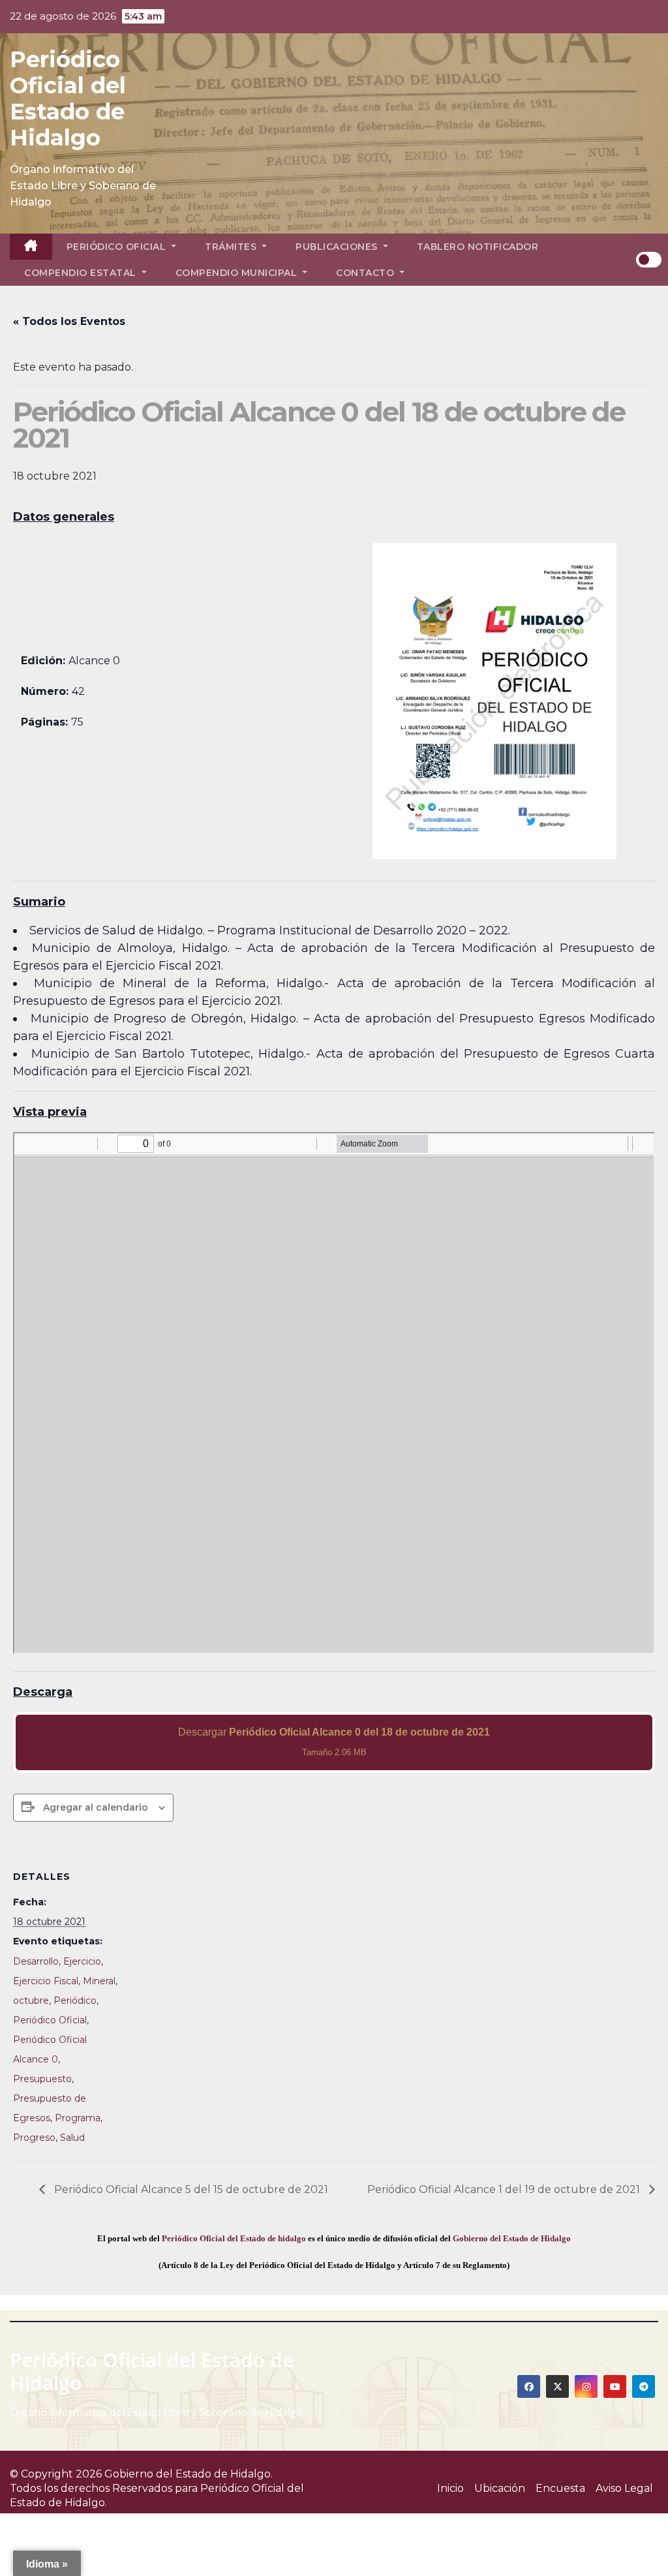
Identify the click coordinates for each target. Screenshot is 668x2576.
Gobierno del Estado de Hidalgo (512, 2238)
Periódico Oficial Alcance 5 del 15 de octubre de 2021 (190, 2189)
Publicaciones (338, 247)
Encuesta (560, 2488)
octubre (31, 2001)
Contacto (367, 273)
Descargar (334, 1742)
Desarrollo (36, 1961)
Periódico (75, 2001)
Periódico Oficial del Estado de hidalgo (234, 2238)
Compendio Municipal (238, 273)
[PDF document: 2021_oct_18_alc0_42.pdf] (334, 1393)
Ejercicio (82, 1961)
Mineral (99, 1981)
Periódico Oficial (118, 247)
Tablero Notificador (478, 247)
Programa (78, 2118)
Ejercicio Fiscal (46, 1981)
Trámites (232, 247)
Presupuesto (42, 2079)
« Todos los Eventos (69, 321)
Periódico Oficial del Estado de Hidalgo (68, 99)
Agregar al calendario (96, 1807)
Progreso (34, 2138)
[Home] (31, 247)
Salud (72, 2138)
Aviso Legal (624, 2488)
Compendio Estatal (82, 273)
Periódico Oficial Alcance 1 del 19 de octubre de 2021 (505, 2189)
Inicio (450, 2488)
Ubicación (500, 2488)
